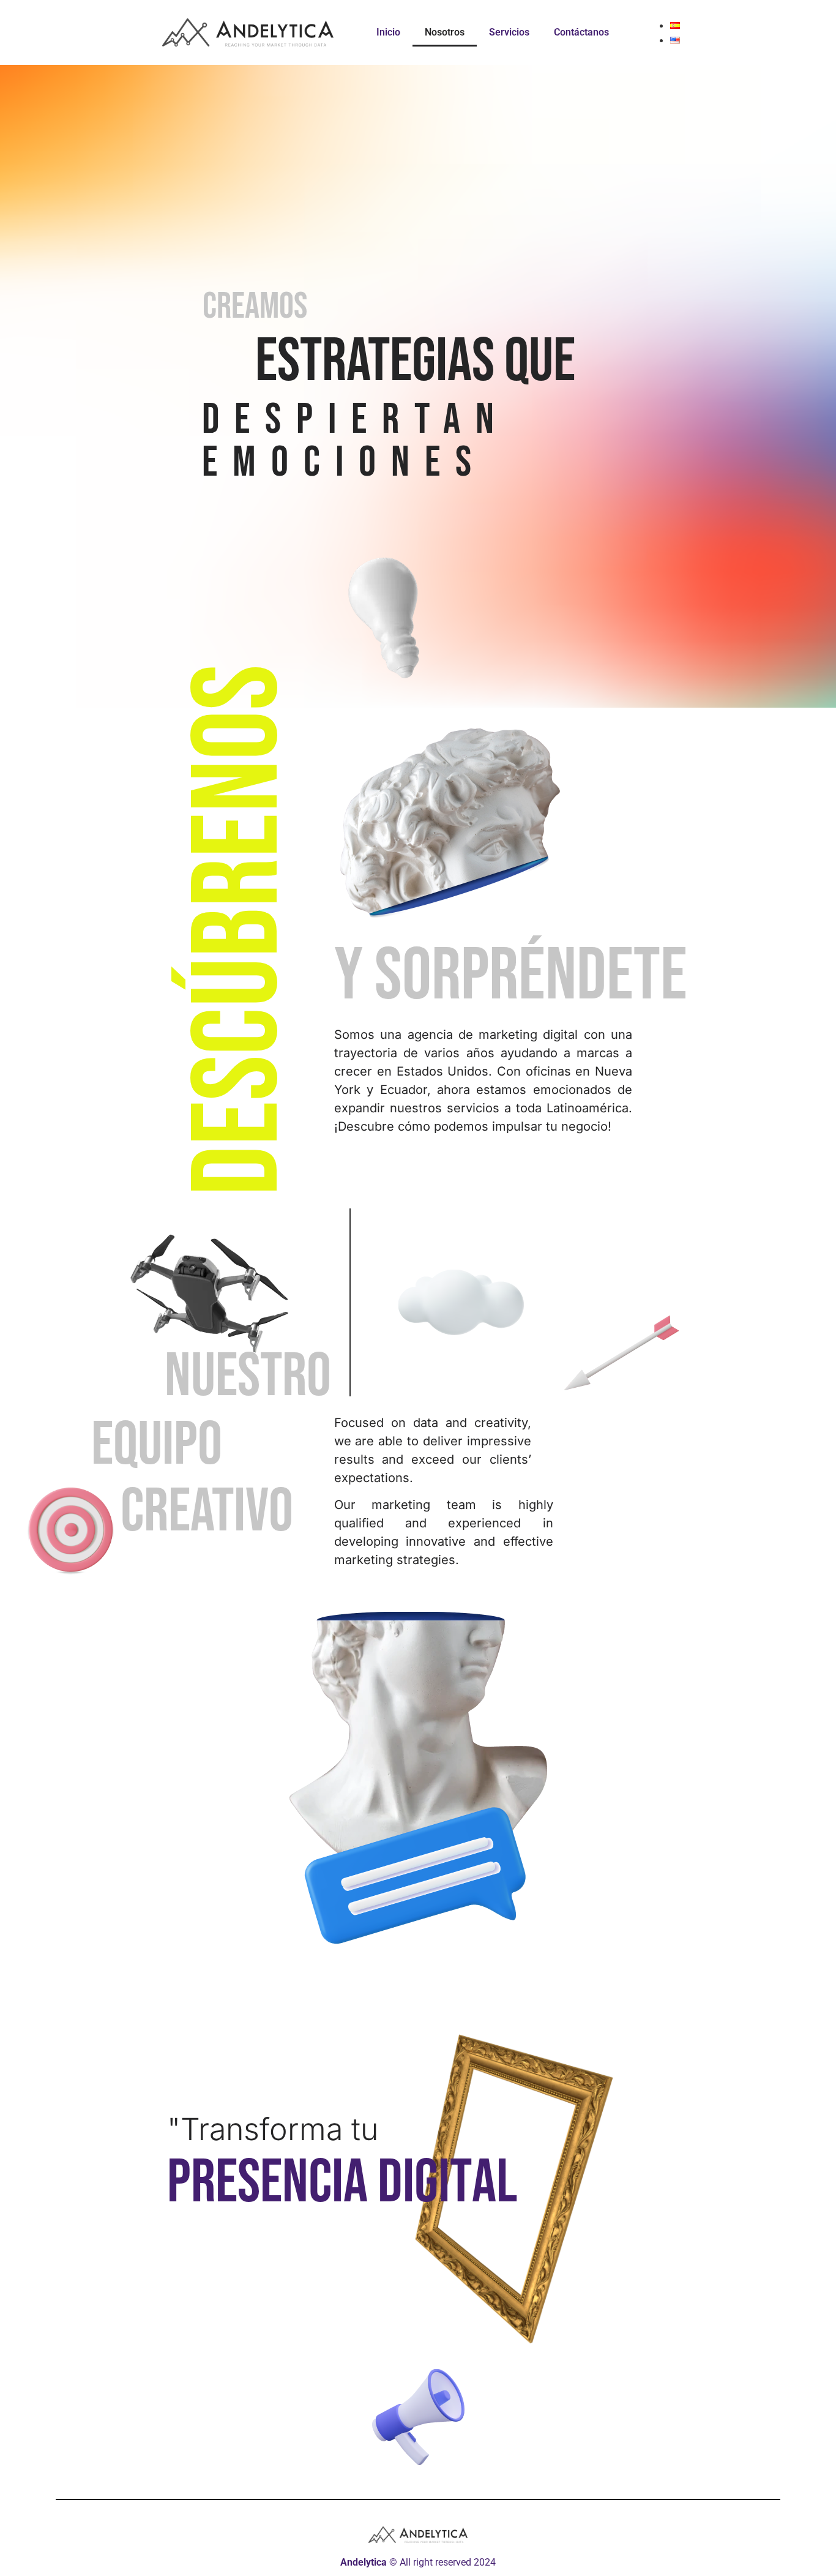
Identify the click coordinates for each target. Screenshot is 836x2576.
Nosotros (445, 32)
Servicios (509, 32)
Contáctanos (581, 32)
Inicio (388, 32)
